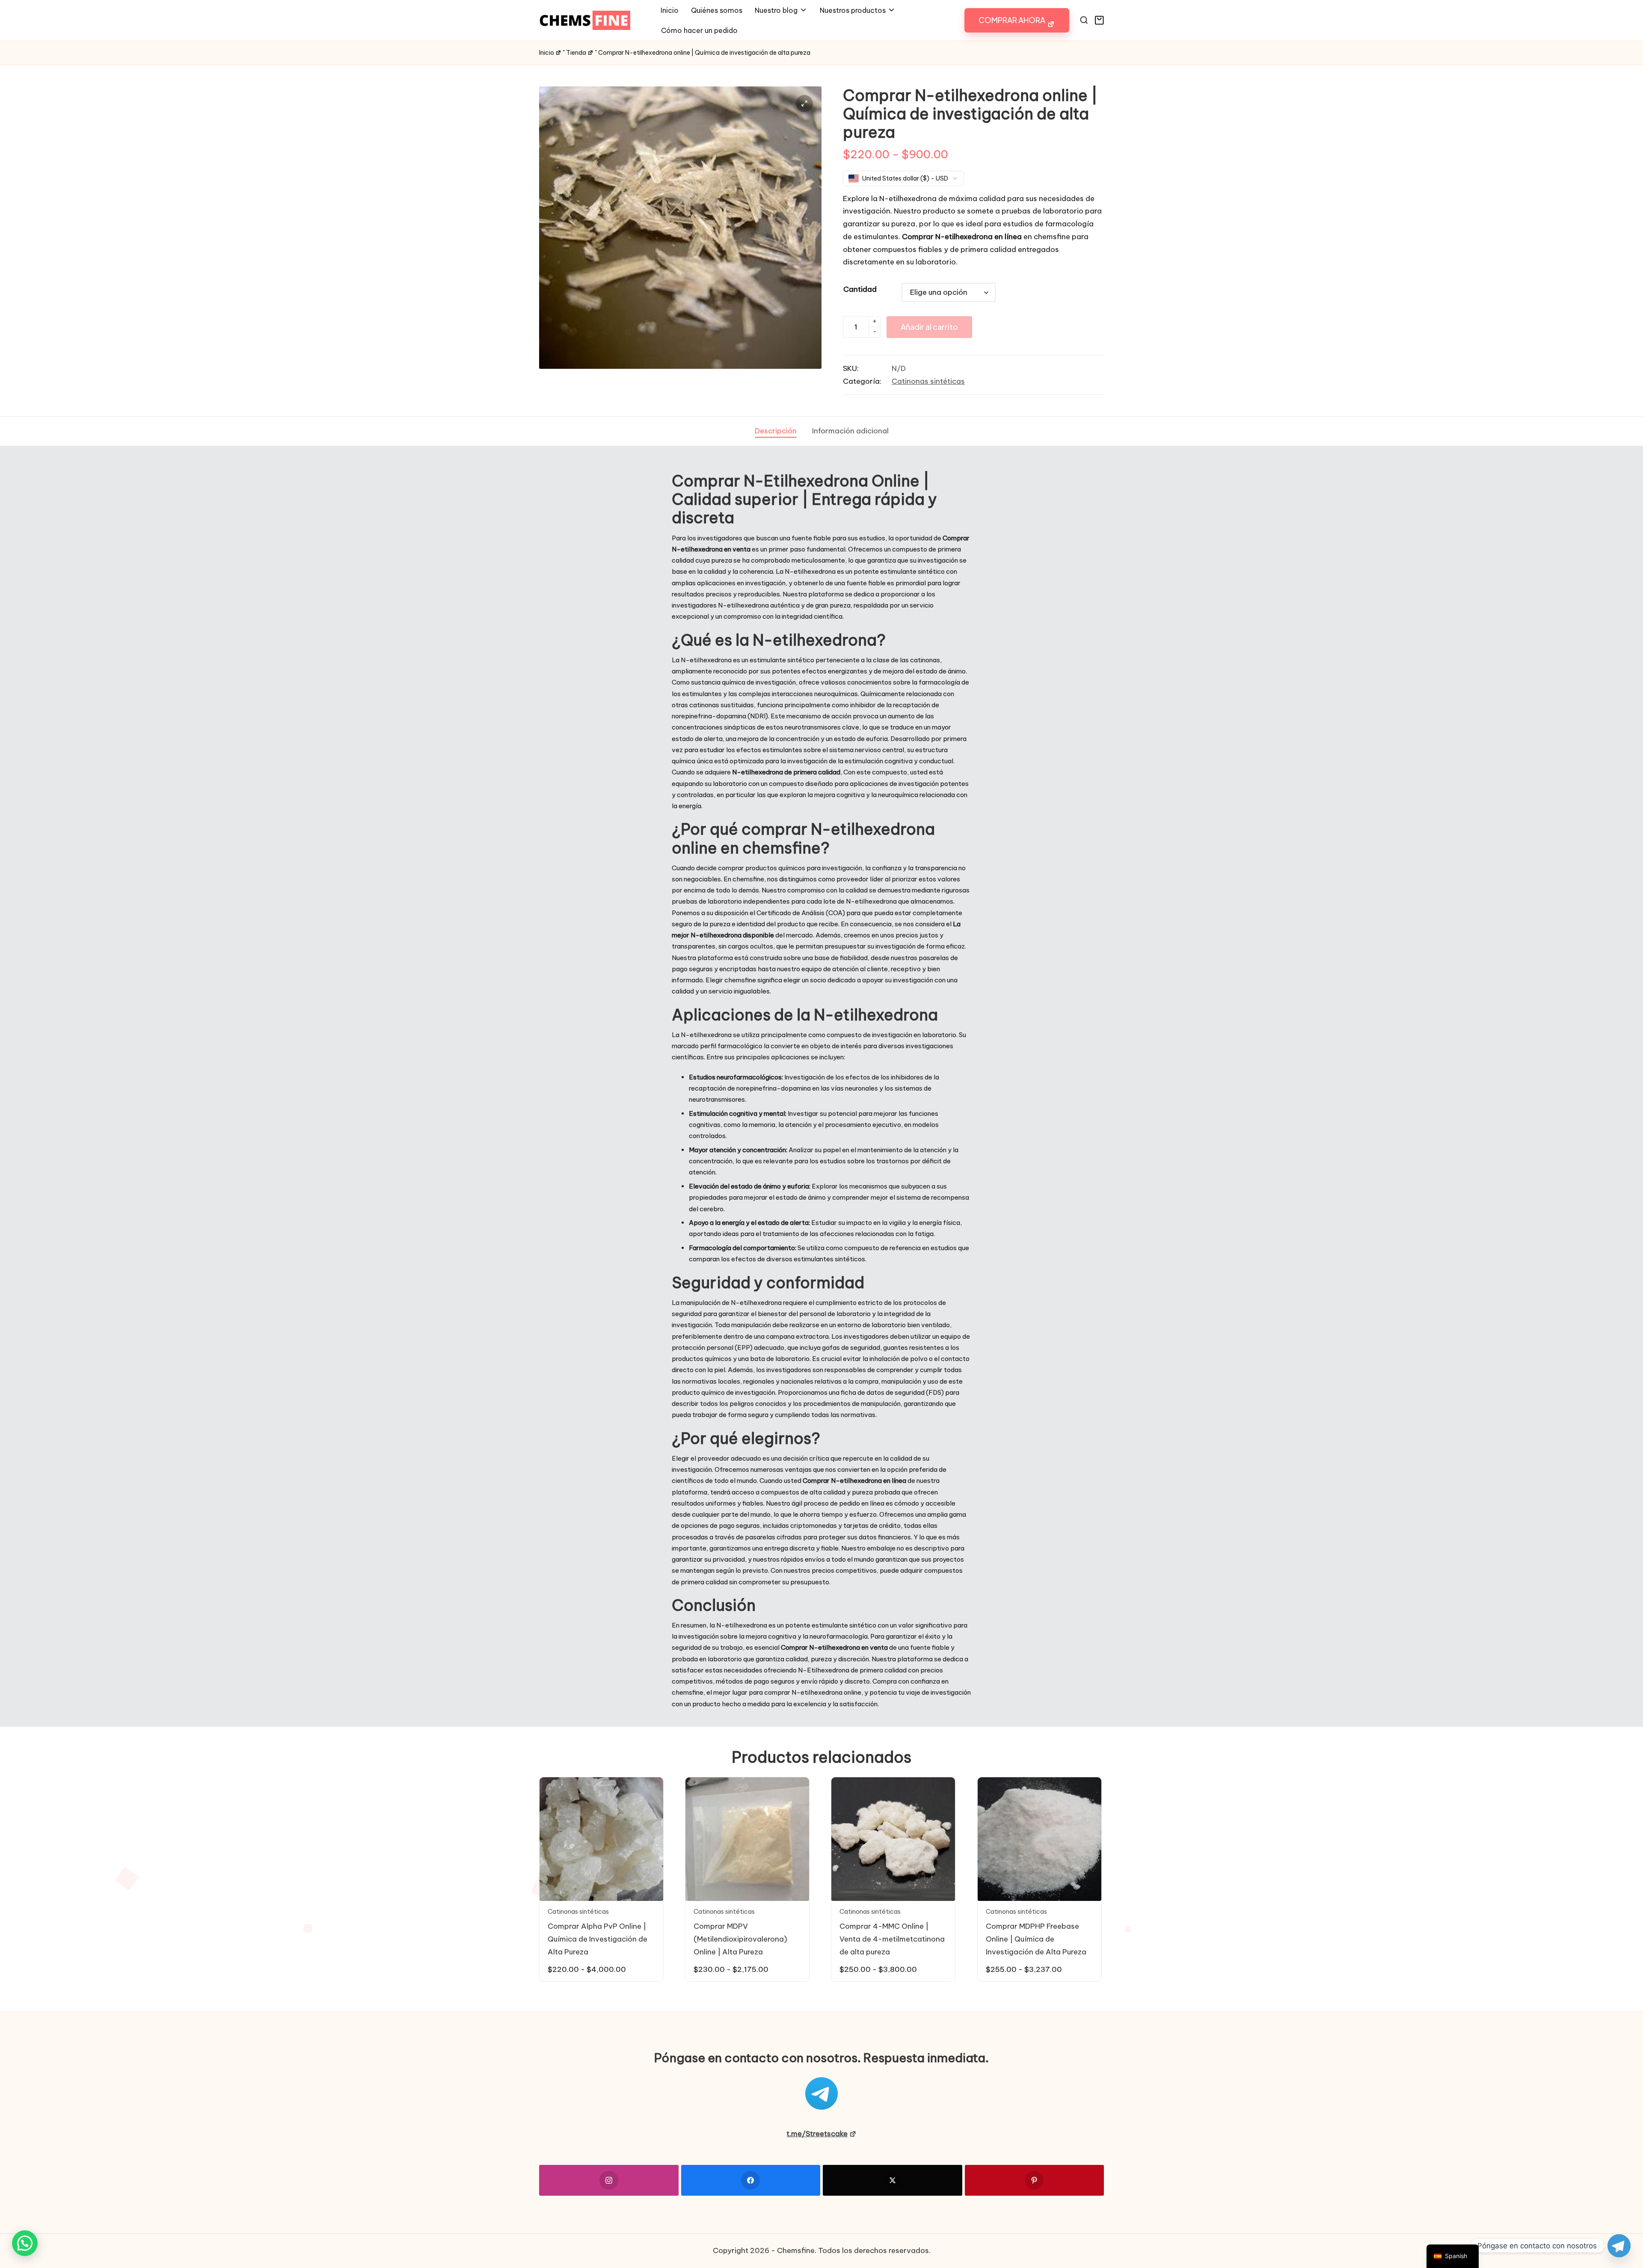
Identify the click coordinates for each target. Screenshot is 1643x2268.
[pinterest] (1035, 2180)
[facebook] (751, 2180)
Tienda (576, 53)
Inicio (547, 53)
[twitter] (893, 2180)
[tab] (776, 431)
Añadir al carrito (929, 327)
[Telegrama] (1619, 2246)
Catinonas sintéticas (928, 381)
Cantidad (860, 289)
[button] (1017, 20)
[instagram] (609, 2180)
